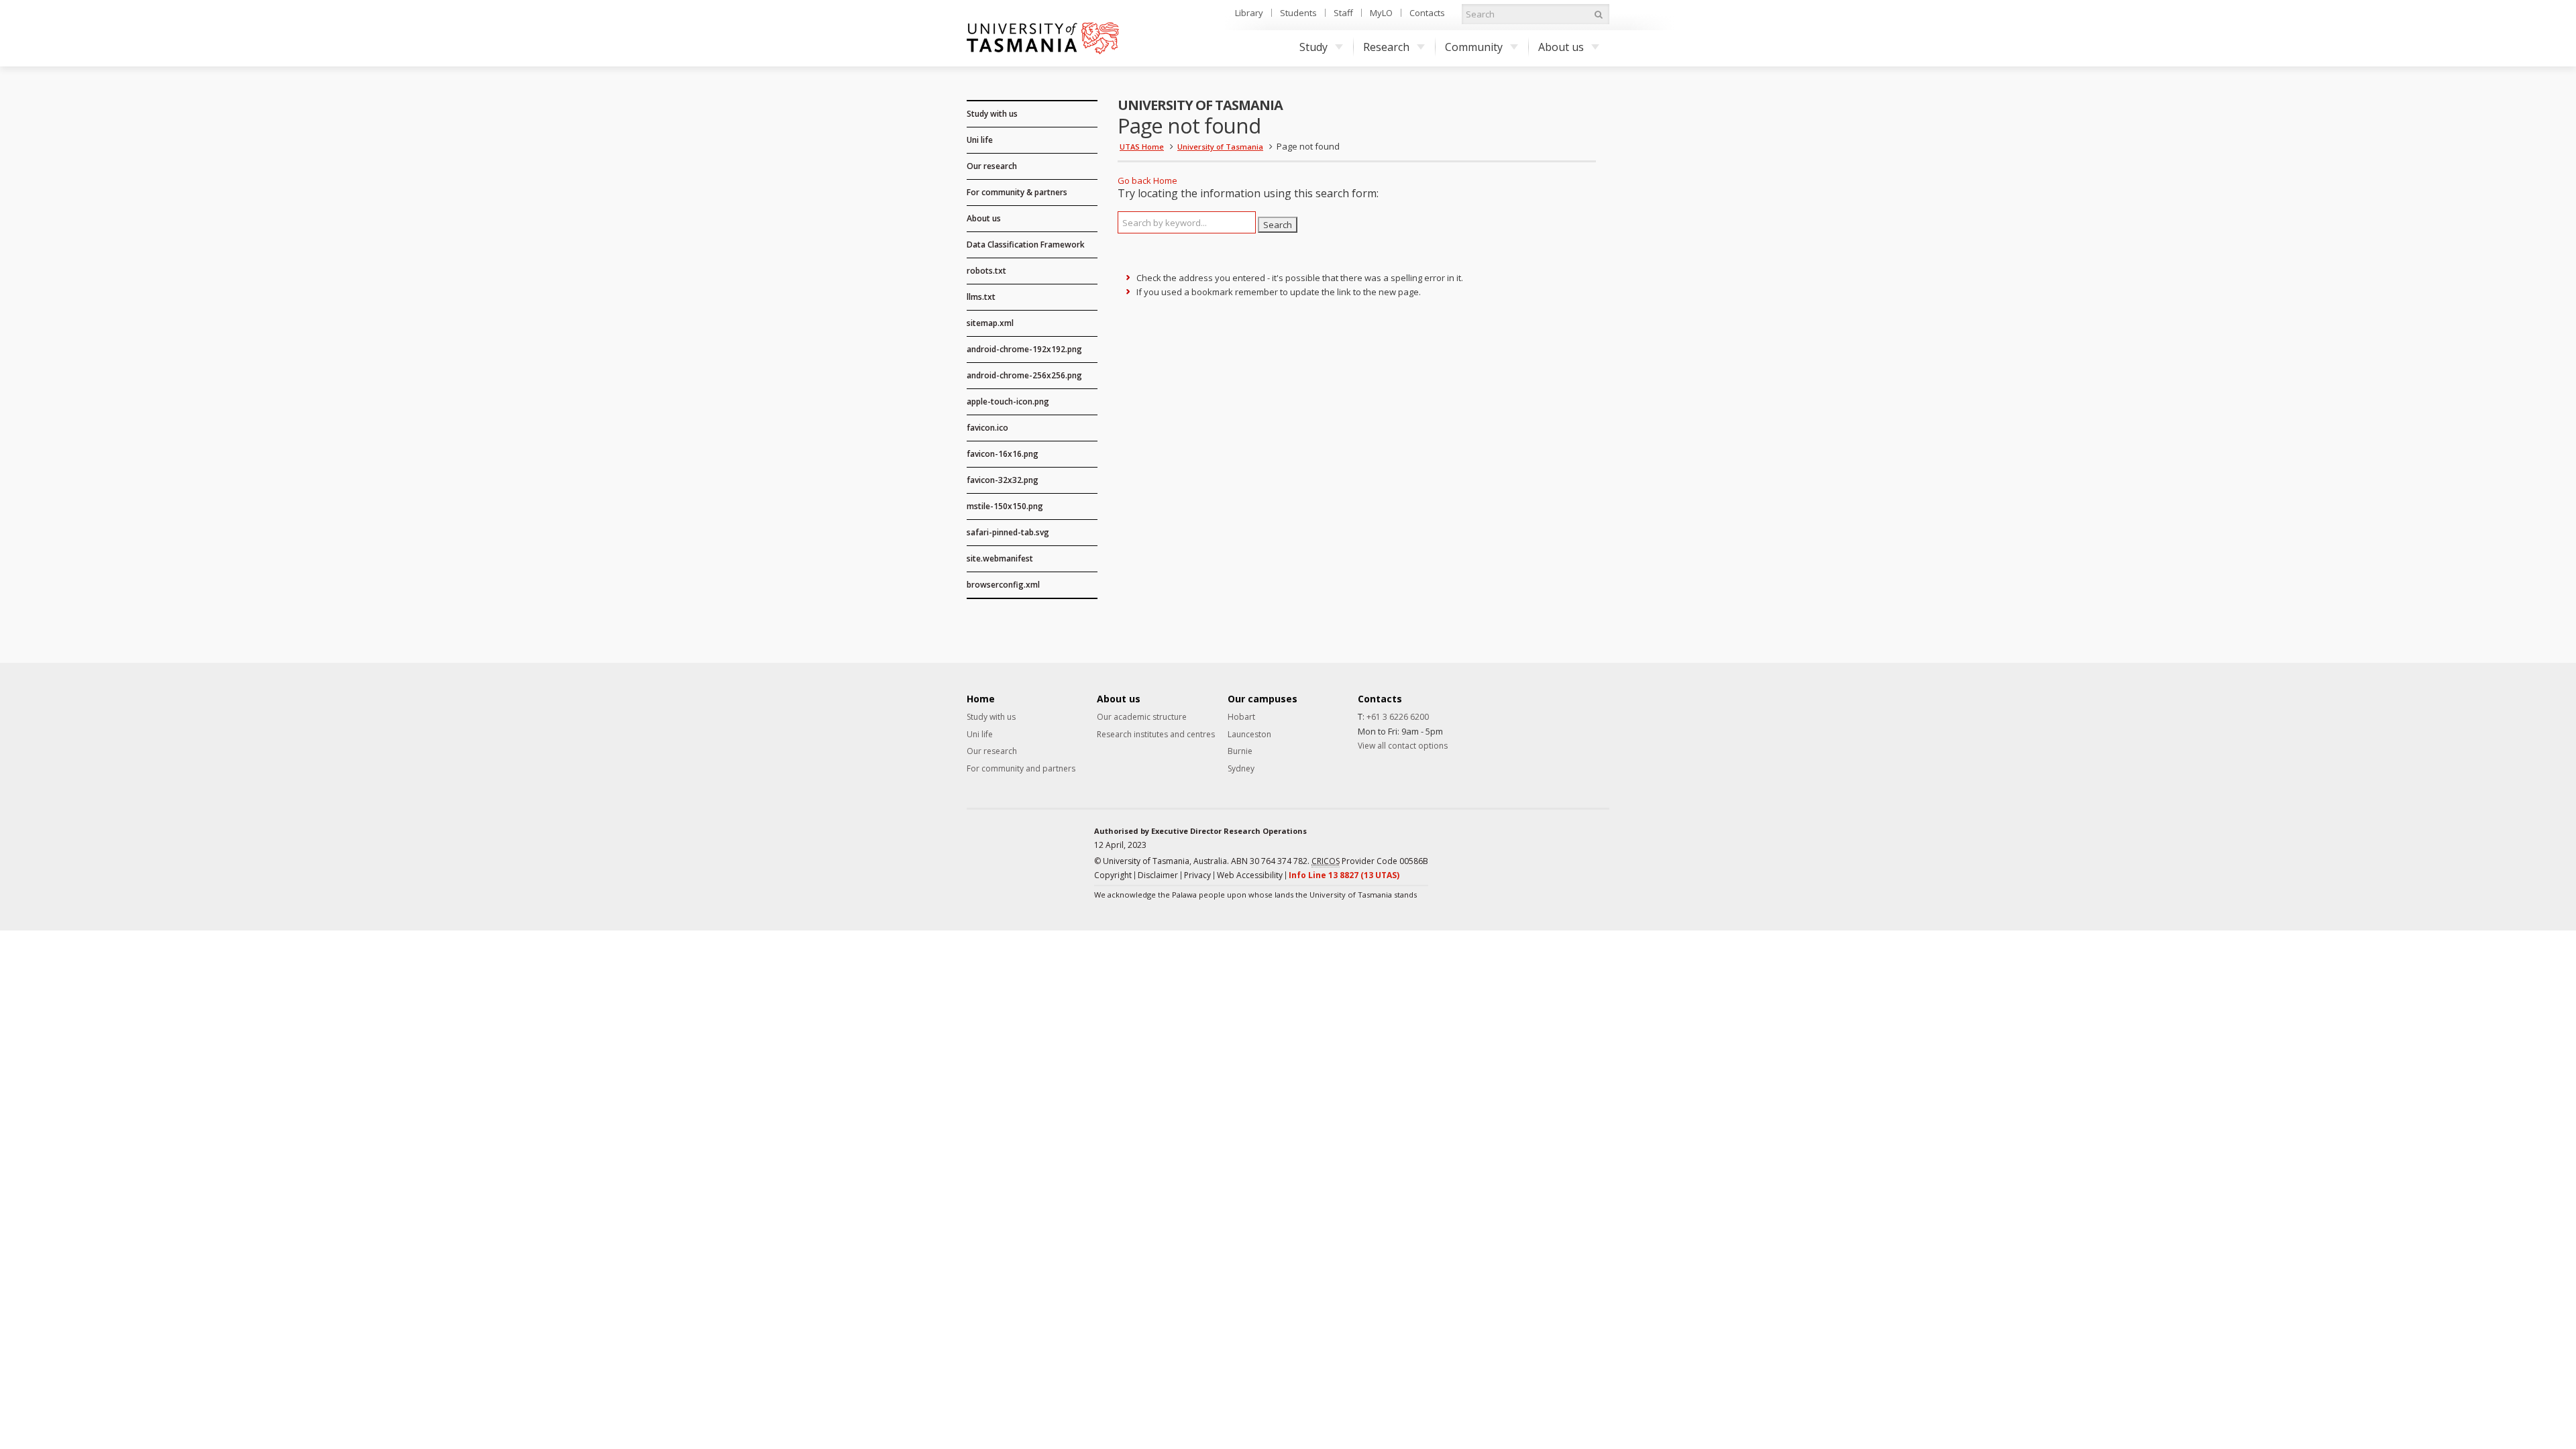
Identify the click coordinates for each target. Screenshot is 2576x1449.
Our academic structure (1142, 717)
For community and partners (1021, 769)
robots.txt (986, 271)
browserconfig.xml (1003, 585)
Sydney (1241, 769)
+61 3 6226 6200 (1398, 717)
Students (1298, 13)
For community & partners (1017, 192)
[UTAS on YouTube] (1600, 848)
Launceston (1249, 735)
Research (1386, 47)
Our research (992, 166)
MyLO (1381, 13)
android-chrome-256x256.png (1024, 375)
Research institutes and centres (1156, 735)
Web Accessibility (1250, 875)
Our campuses (1263, 699)
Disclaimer (1158, 875)
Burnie (1240, 751)
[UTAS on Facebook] (1511, 848)
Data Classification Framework (1026, 245)
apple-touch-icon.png (1008, 401)
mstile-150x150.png (1005, 506)
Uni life (980, 140)
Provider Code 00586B (1370, 861)
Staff (1343, 13)
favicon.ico (987, 428)
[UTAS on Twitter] (1578, 848)
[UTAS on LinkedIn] (1534, 848)
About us (1561, 47)
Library (1249, 13)
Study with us (992, 114)
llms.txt (981, 297)
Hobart (1241, 717)
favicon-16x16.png (1003, 454)
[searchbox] (1187, 222)
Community (1474, 47)
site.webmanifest (1000, 558)
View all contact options (1403, 746)
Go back (1134, 180)
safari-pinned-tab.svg (1008, 532)
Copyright (1113, 875)
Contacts (1427, 13)
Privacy (1197, 875)
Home (1165, 180)
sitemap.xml (990, 323)
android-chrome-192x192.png (1024, 349)
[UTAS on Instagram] (1556, 848)
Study (1313, 47)
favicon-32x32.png (1003, 480)
